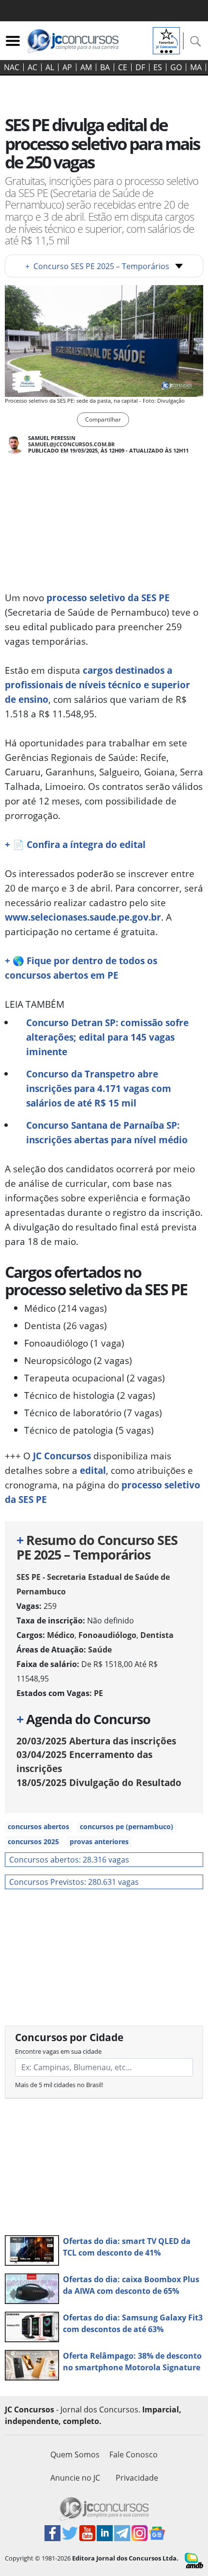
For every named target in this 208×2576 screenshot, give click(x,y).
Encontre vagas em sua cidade (58, 2051)
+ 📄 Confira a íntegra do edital (75, 844)
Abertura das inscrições (96, 1741)
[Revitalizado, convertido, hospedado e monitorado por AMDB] (194, 2560)
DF (140, 67)
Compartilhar (103, 419)
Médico (61, 1635)
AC (32, 67)
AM (86, 67)
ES (158, 67)
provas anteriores (99, 1841)
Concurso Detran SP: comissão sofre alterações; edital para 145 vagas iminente (107, 1037)
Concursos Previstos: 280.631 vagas (74, 1882)
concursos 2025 (33, 1841)
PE (98, 1693)
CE (123, 67)
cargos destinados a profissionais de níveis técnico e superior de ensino (97, 685)
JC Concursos (62, 1456)
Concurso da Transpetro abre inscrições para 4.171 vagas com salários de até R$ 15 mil (99, 1088)
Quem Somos (75, 2455)
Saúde (100, 1650)
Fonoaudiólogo (107, 1635)
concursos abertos (38, 1826)
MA (196, 67)
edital (93, 1470)
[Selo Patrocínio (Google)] (166, 40)
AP (67, 67)
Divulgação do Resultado (99, 1782)
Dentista (157, 1635)
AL (50, 67)
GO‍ (176, 67)
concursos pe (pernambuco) (126, 1826)
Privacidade (137, 2478)
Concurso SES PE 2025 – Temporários (97, 266)
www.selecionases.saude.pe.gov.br (83, 917)
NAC (12, 67)
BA (105, 67)
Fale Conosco (134, 2455)
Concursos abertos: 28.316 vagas (69, 1860)
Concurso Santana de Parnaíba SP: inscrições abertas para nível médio (107, 1132)
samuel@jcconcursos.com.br (71, 444)
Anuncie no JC (75, 2478)
